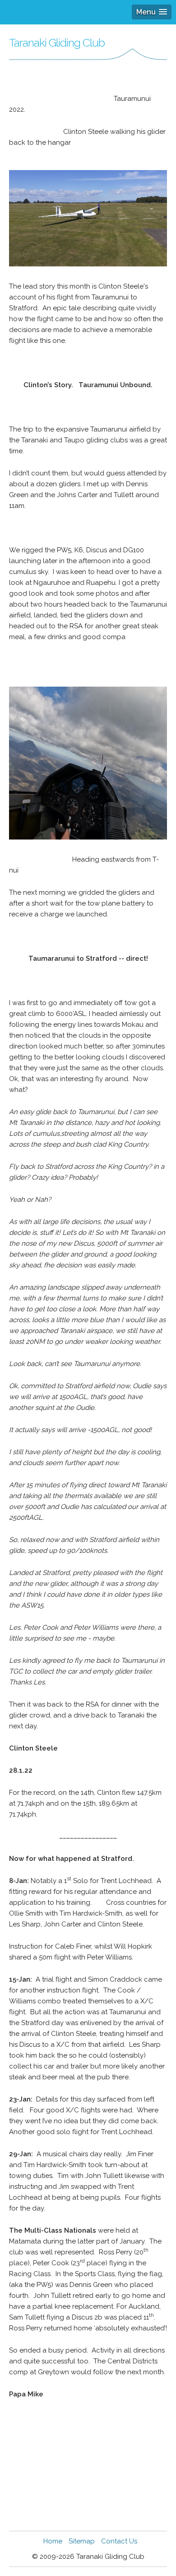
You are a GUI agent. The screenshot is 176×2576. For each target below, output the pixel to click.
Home (53, 2541)
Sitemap (82, 2541)
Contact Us (119, 2541)
